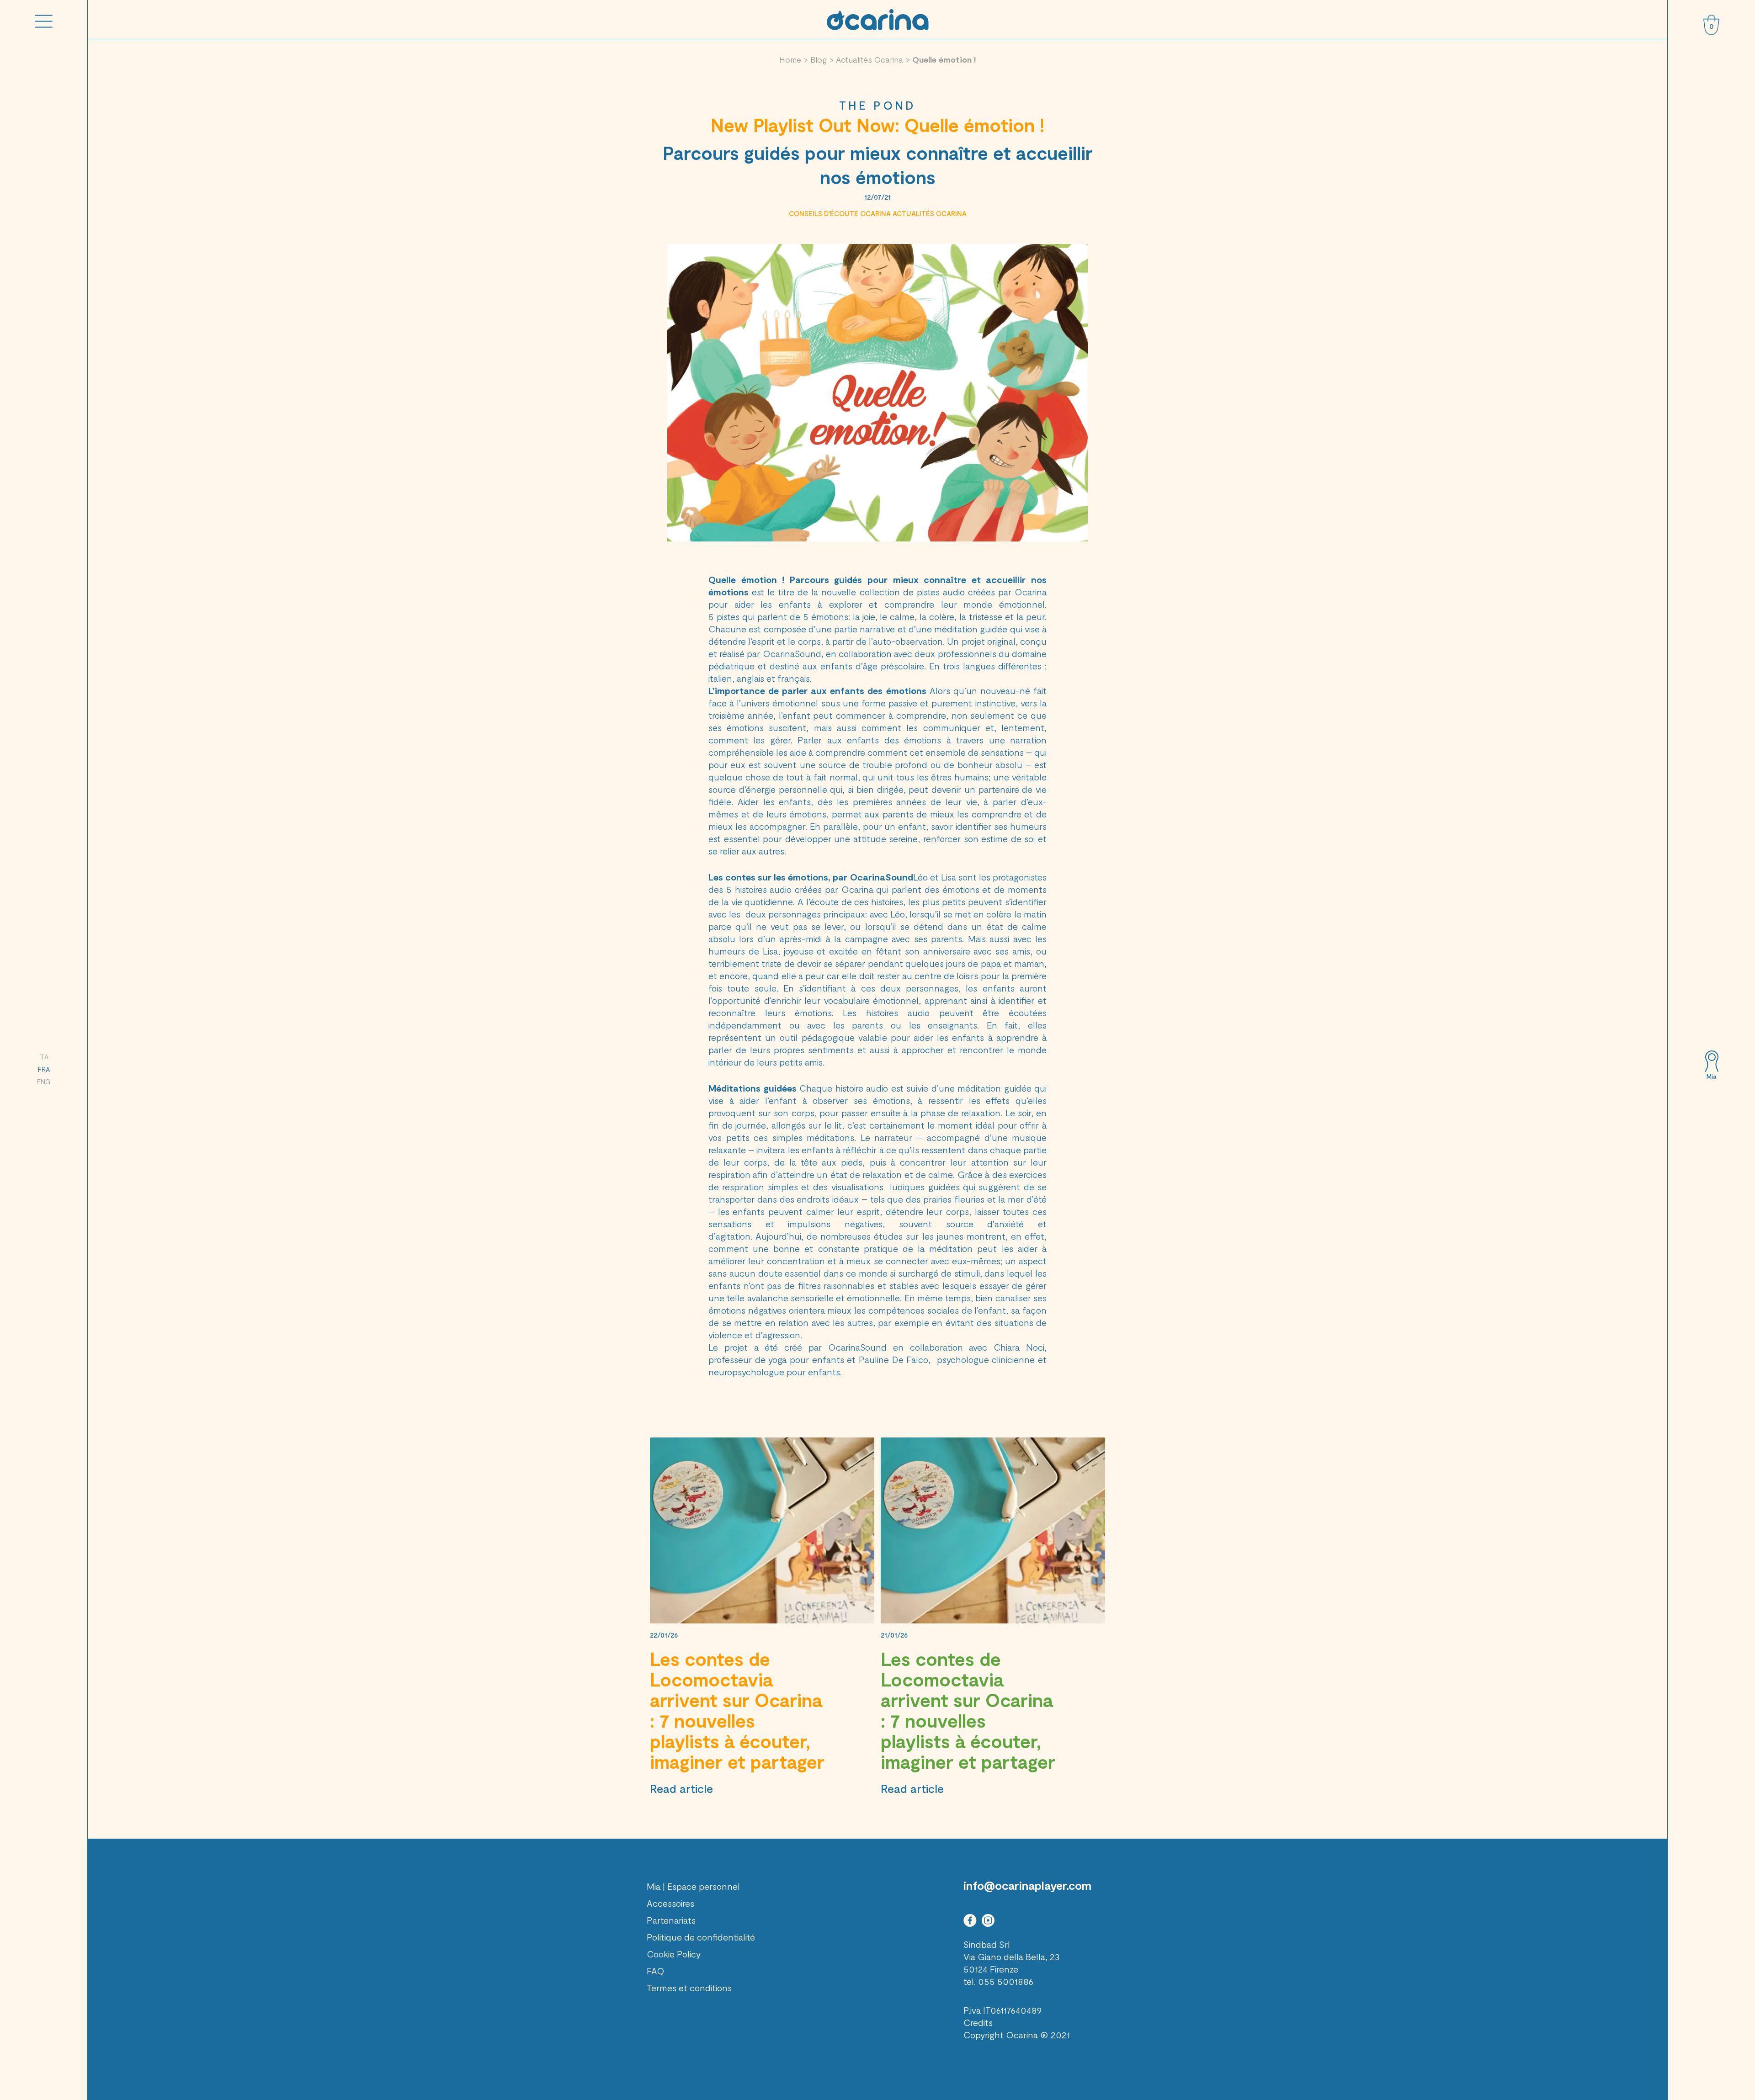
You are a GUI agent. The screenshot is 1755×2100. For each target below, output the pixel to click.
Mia (1711, 1077)
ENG (44, 1082)
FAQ (656, 1971)
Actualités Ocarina (870, 59)
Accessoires (670, 1903)
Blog (819, 59)
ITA (44, 1057)
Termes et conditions (689, 1988)
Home (790, 59)
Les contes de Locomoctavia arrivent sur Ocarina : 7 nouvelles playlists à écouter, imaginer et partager (737, 1710)
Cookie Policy (674, 1954)
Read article (681, 1788)
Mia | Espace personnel (693, 1886)
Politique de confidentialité (701, 1937)
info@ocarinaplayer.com (1027, 1885)
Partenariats (671, 1920)
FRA (44, 1069)
